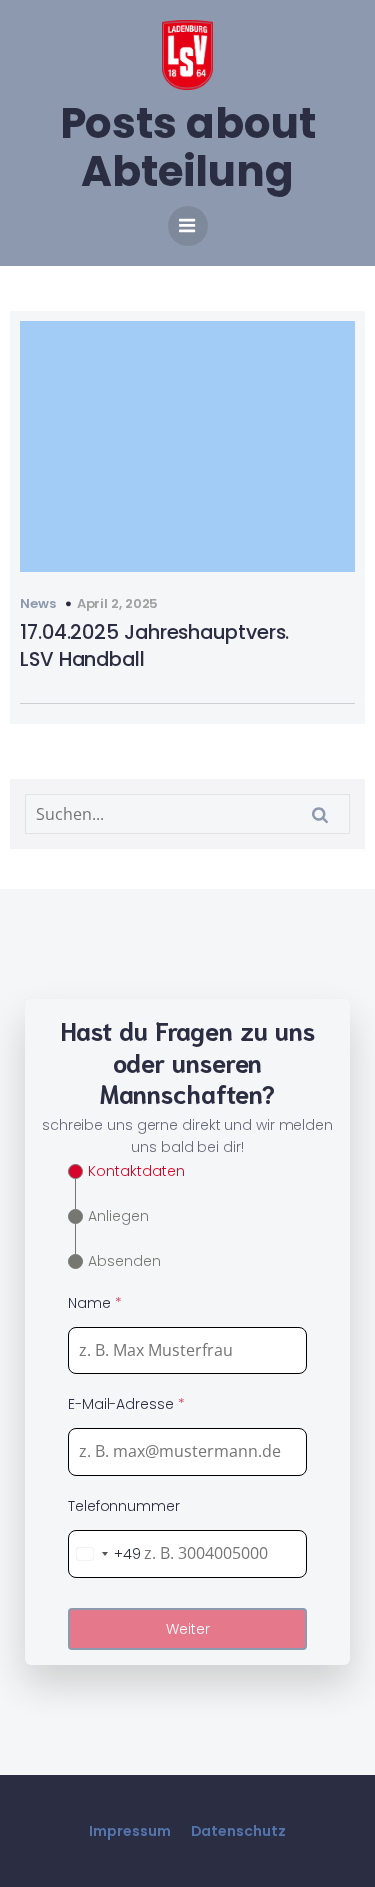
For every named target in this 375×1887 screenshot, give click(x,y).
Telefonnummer (124, 1506)
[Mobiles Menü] (188, 226)
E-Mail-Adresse (126, 1404)
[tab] (126, 1171)
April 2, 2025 (118, 603)
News (38, 603)
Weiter (188, 1629)
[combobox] (105, 1554)
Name (94, 1303)
